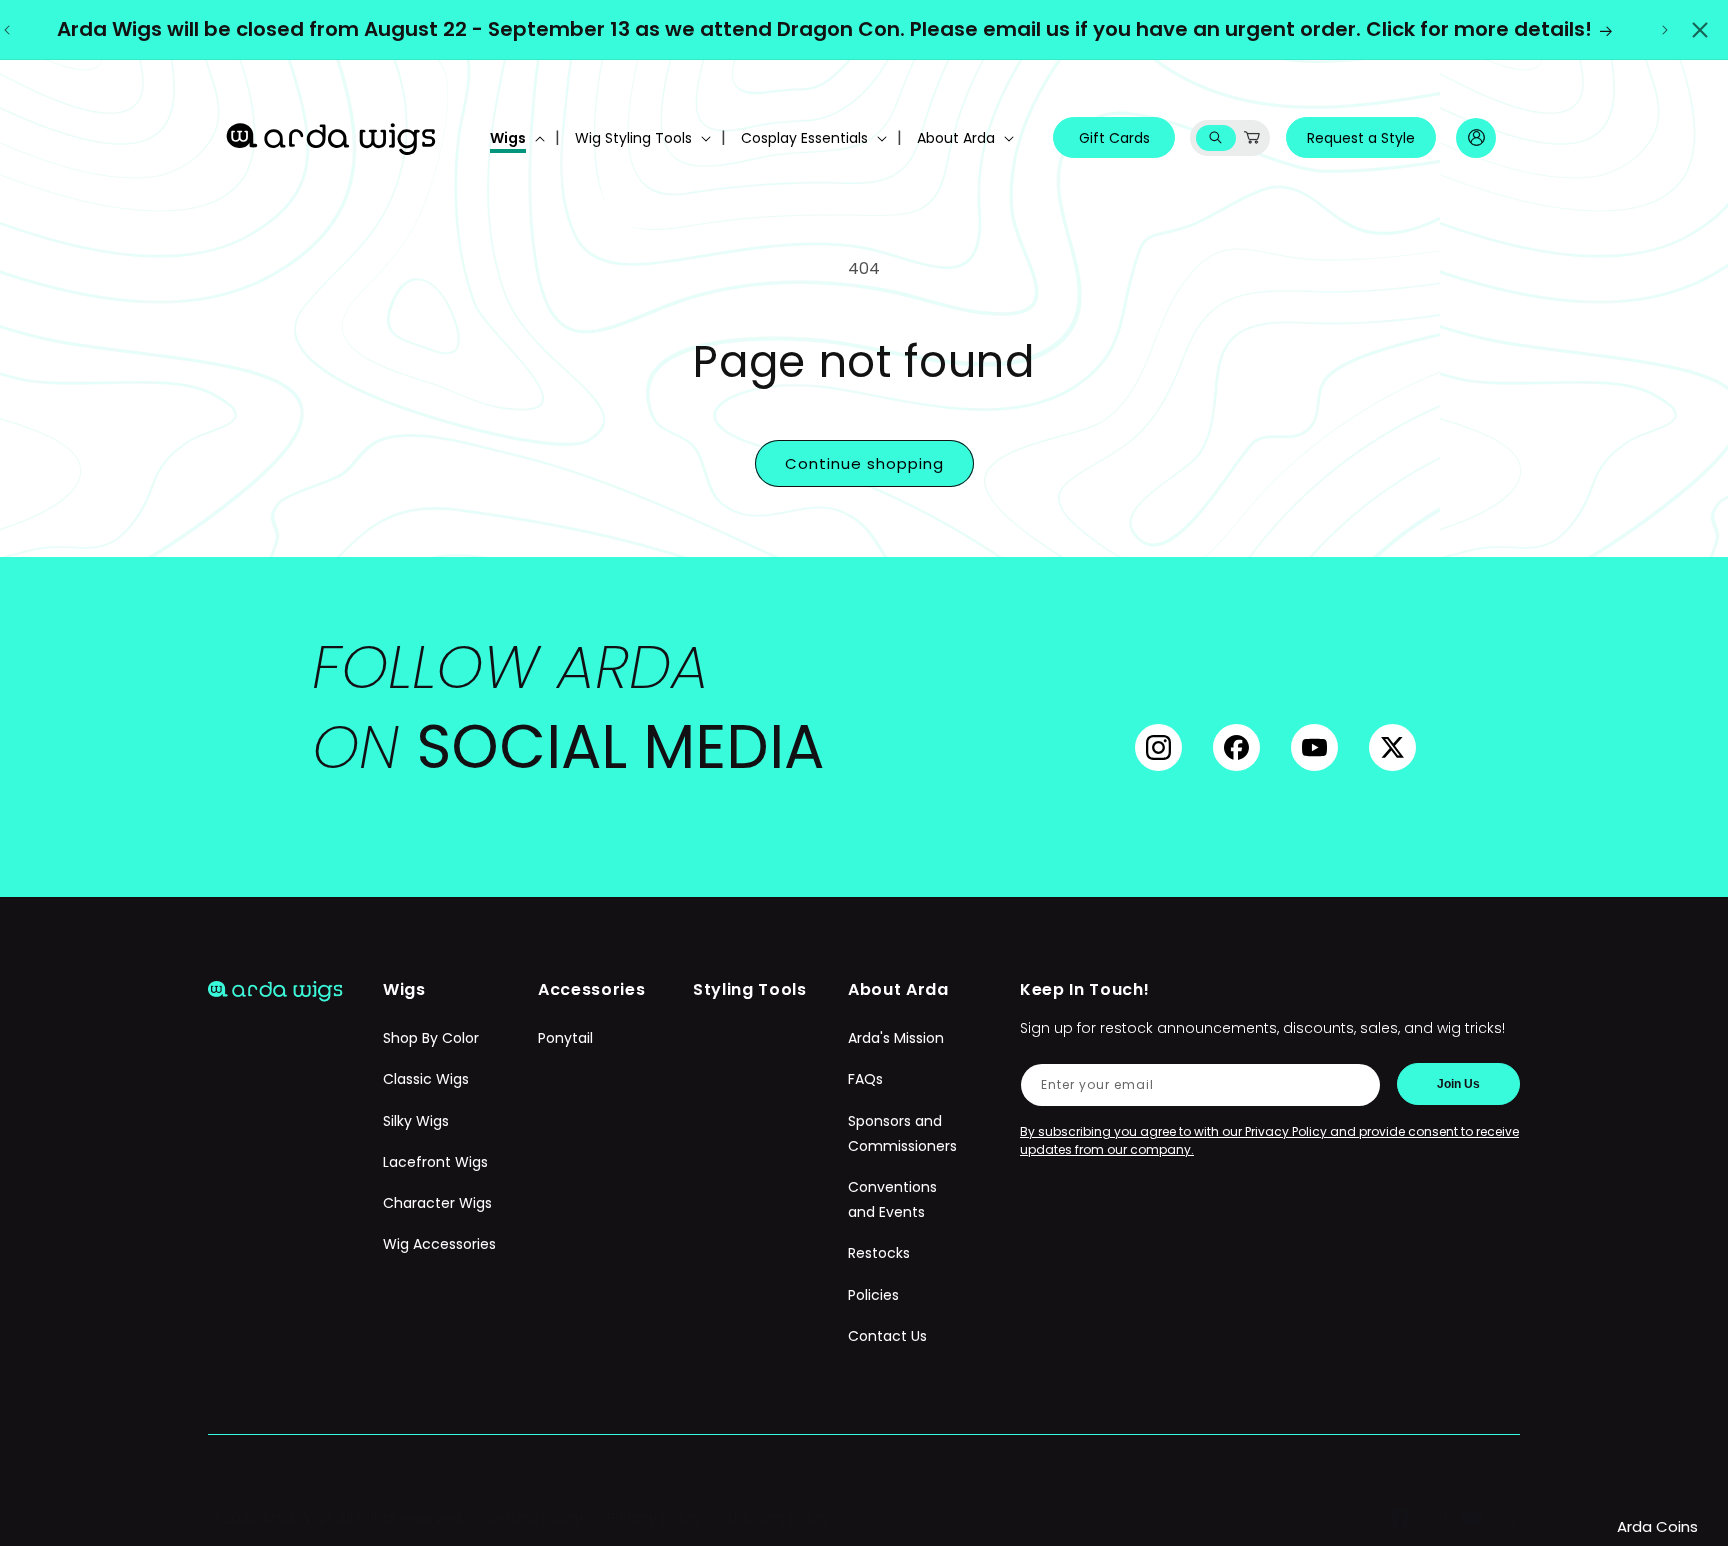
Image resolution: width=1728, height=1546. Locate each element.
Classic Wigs (426, 1080)
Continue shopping (864, 463)
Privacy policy (654, 1518)
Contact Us (887, 1336)
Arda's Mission (896, 1038)
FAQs (865, 1080)
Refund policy (535, 1518)
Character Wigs (437, 1203)
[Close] (1700, 30)
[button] (515, 138)
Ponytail (565, 1038)
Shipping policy (778, 1518)
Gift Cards (1114, 138)
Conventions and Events (892, 1199)
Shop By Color (431, 1038)
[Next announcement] (1665, 30)
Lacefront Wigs (435, 1162)
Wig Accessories (439, 1244)
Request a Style (1361, 138)
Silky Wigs (416, 1121)
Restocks (879, 1253)
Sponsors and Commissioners (902, 1133)
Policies (873, 1295)
